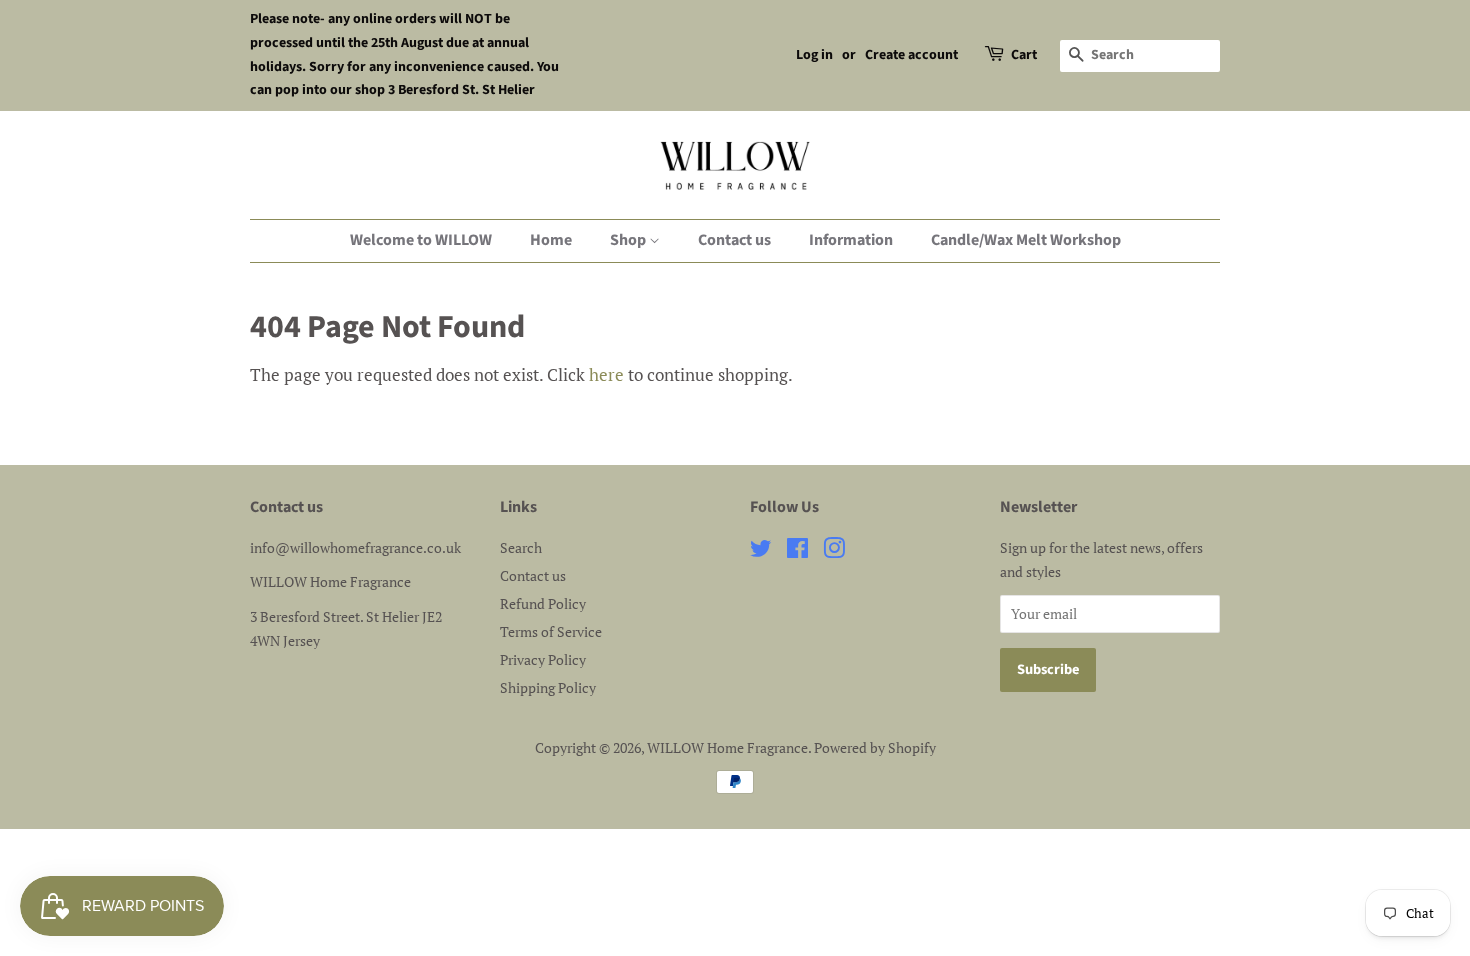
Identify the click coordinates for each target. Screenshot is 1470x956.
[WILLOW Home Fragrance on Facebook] (797, 551)
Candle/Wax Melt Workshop (1026, 240)
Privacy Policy (543, 659)
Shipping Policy (548, 687)
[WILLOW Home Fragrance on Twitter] (761, 551)
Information (851, 240)
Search (521, 547)
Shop (629, 240)
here (606, 374)
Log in (814, 55)
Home (551, 240)
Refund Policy (543, 603)
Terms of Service (551, 631)
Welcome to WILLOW (421, 240)
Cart (1024, 55)
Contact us (734, 240)
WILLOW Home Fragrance (727, 747)
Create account (911, 55)
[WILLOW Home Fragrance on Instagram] (834, 551)
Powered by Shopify (875, 747)
